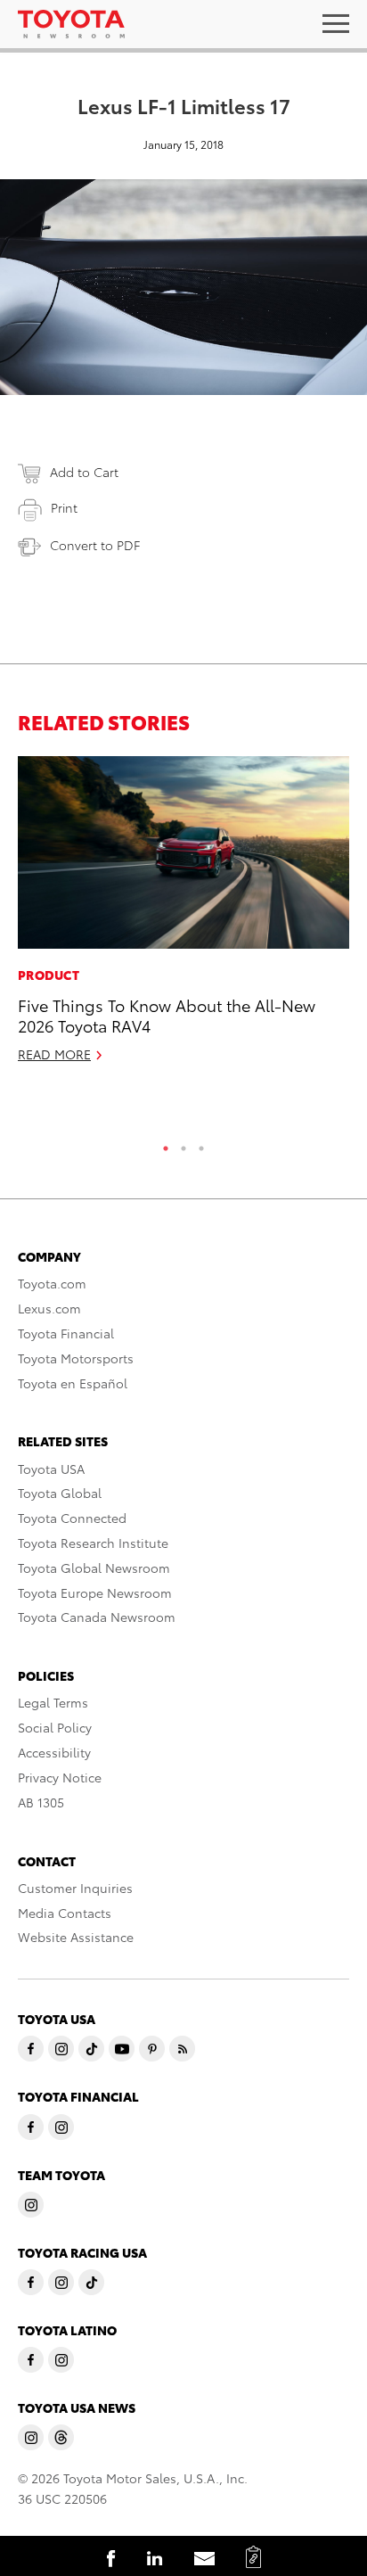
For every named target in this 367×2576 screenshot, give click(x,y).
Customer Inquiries (75, 1888)
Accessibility (54, 1752)
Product (49, 975)
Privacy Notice (60, 1777)
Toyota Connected (72, 1518)
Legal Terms (53, 1702)
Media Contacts (65, 1913)
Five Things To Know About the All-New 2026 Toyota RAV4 (167, 1015)
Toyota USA (51, 1469)
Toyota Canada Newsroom (97, 1617)
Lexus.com (49, 1308)
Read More (54, 1054)
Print (64, 507)
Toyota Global (60, 1493)
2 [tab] (183, 1144)
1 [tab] (166, 1144)
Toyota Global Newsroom (94, 1568)
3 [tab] (201, 1144)
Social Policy (55, 1727)
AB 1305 (41, 1802)
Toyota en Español (73, 1383)
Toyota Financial (66, 1333)
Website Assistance (76, 1937)
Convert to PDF (95, 545)
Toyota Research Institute (93, 1543)
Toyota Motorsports (76, 1358)
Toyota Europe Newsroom (95, 1593)
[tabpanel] (183, 917)
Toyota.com (52, 1283)
